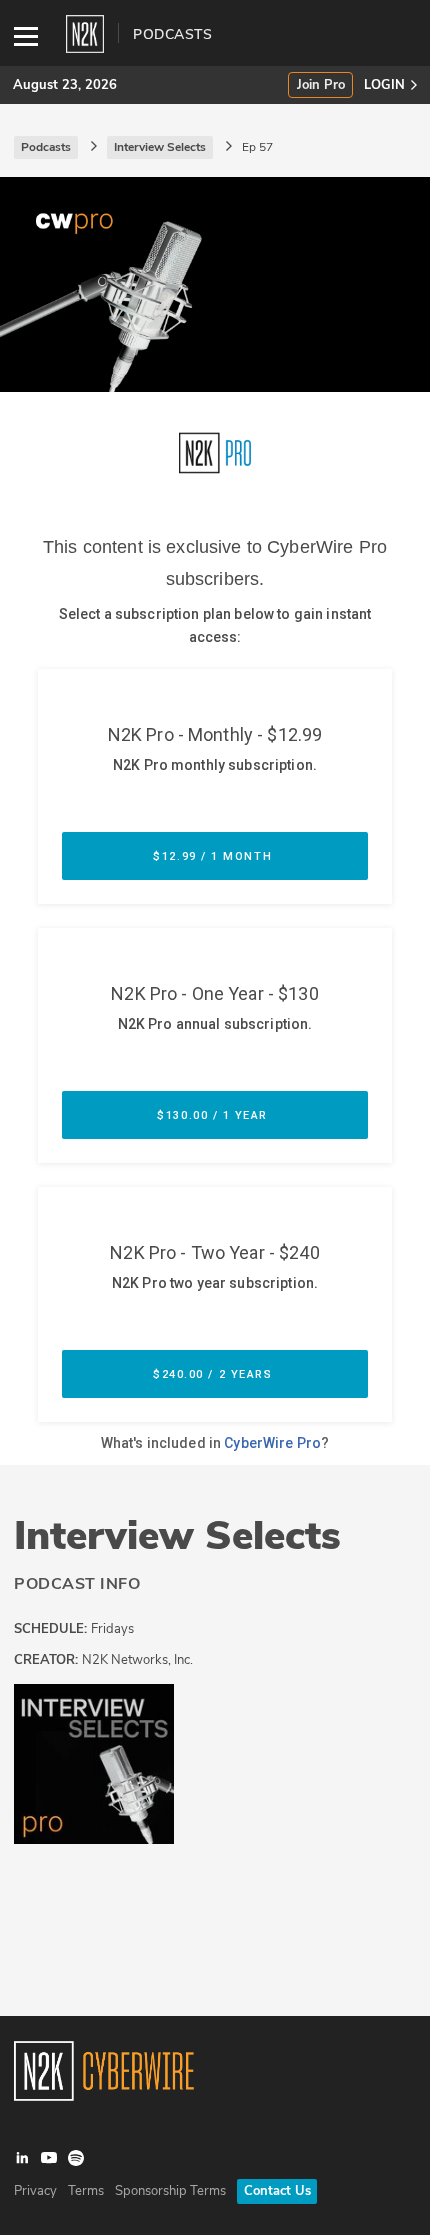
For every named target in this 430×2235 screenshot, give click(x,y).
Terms (86, 2191)
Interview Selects (177, 1536)
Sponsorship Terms (170, 2191)
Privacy (35, 2191)
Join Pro (321, 85)
